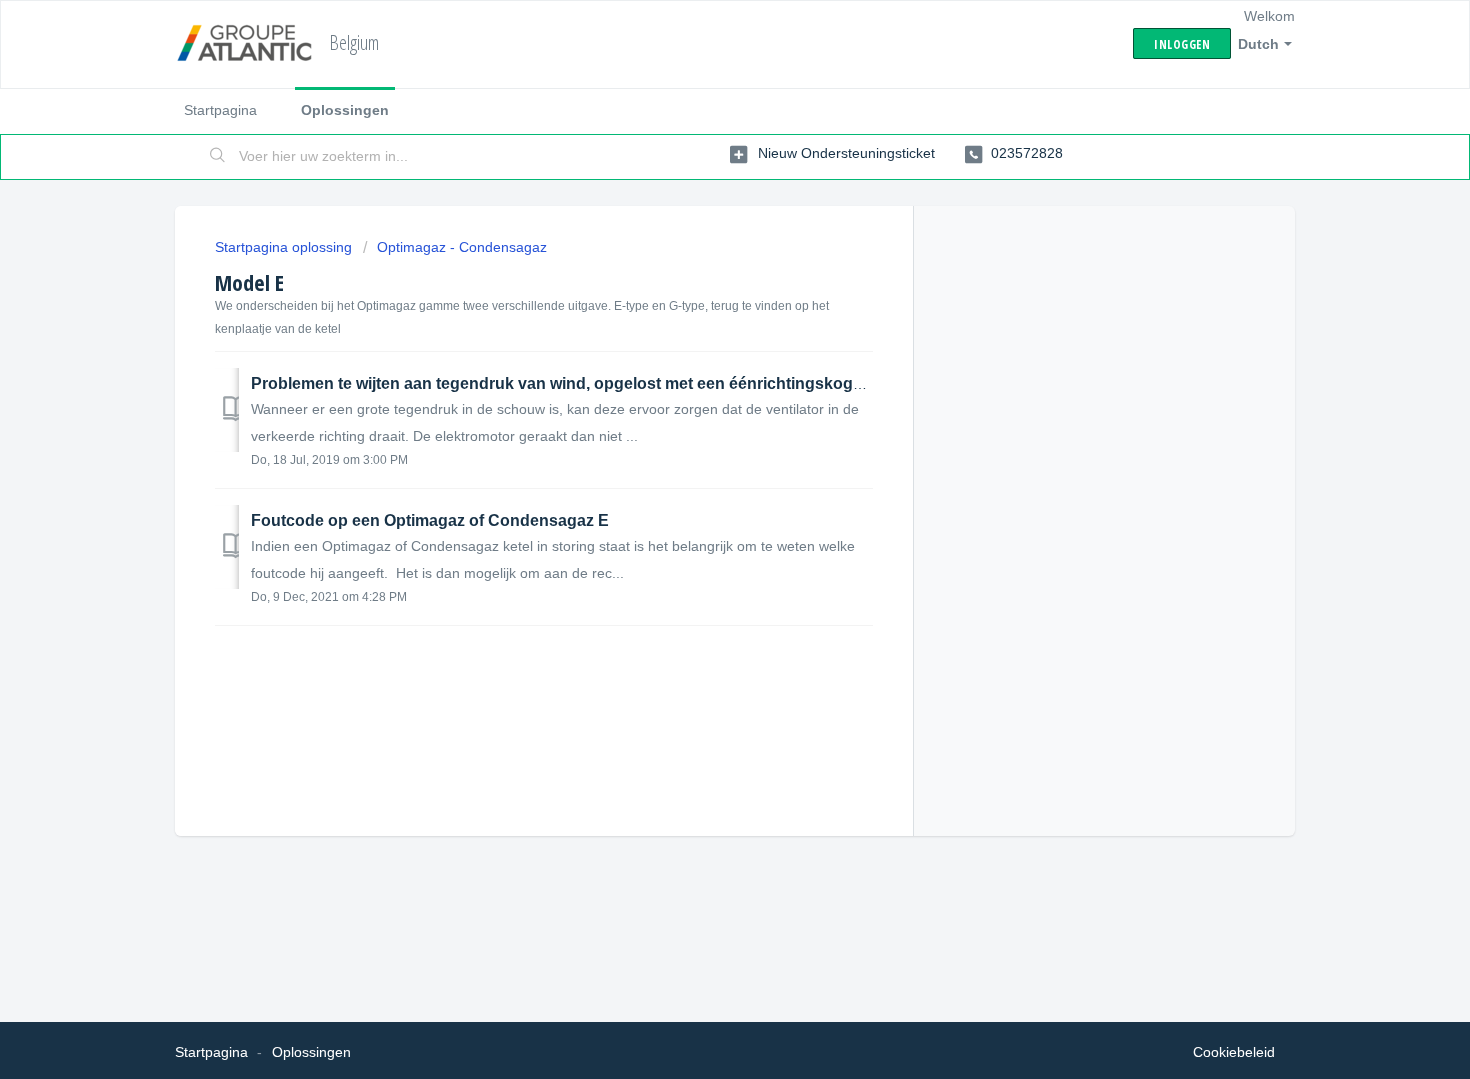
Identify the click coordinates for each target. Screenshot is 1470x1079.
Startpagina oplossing (285, 247)
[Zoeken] (218, 157)
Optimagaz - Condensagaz (462, 247)
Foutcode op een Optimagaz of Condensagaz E (430, 520)
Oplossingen (345, 110)
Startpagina (220, 110)
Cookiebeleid (1234, 1052)
